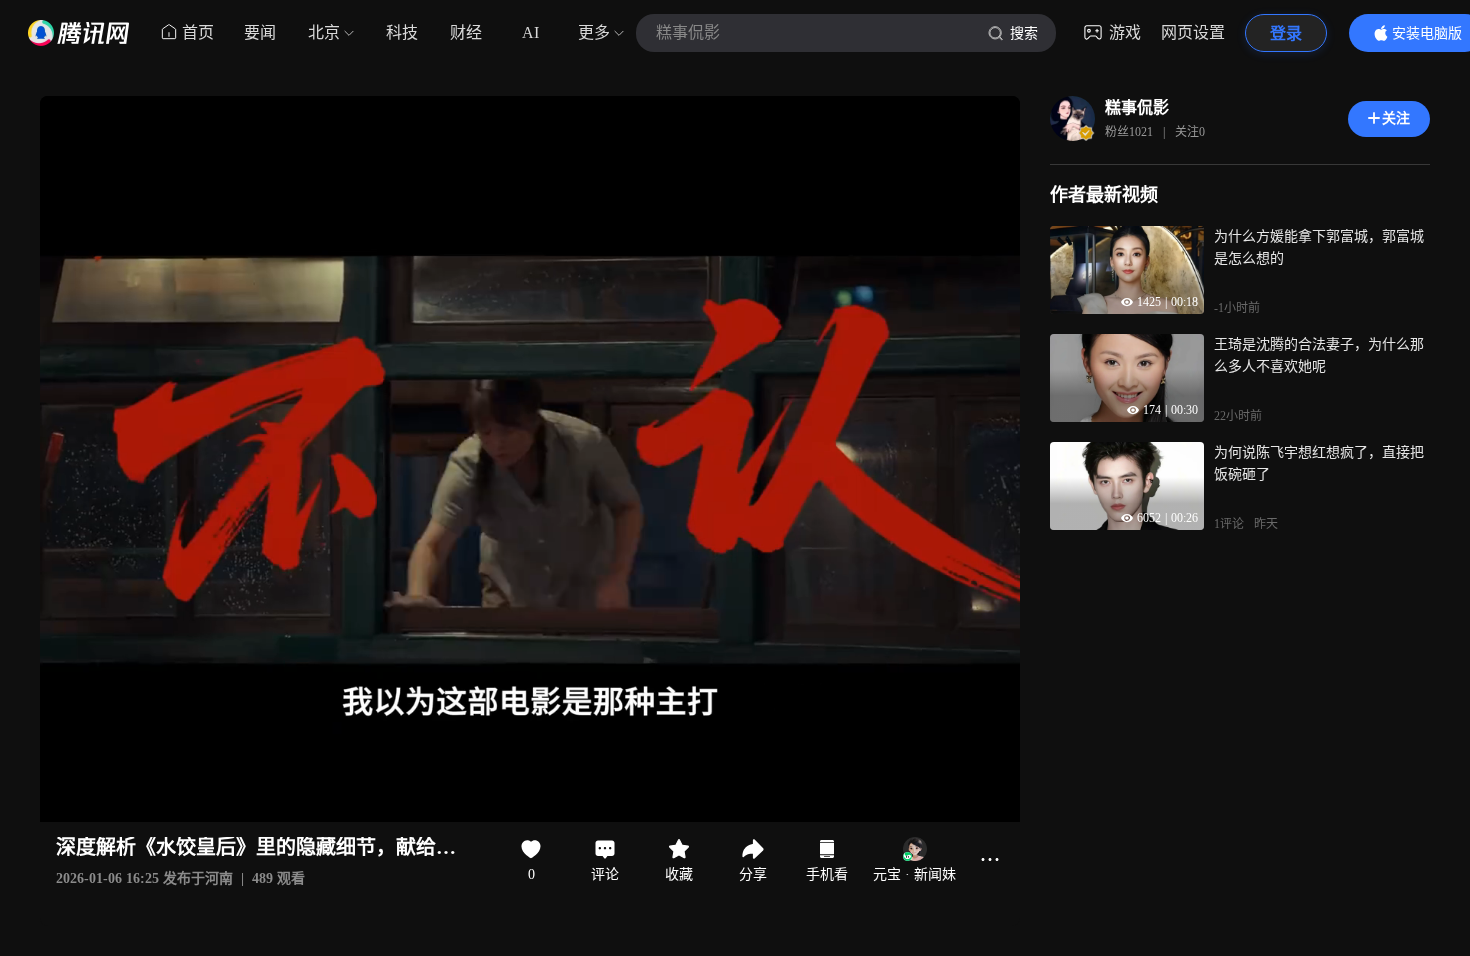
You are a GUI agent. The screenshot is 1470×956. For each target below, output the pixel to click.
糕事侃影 (1137, 107)
